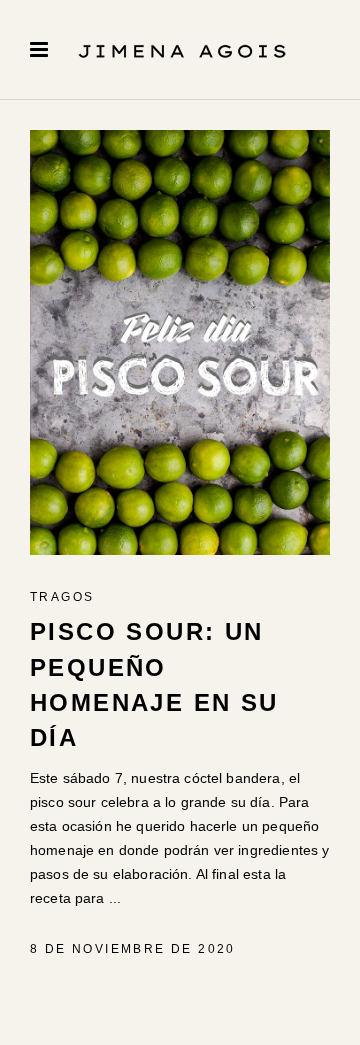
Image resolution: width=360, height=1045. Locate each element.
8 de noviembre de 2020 (133, 949)
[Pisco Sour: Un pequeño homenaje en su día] (180, 342)
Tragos (62, 597)
